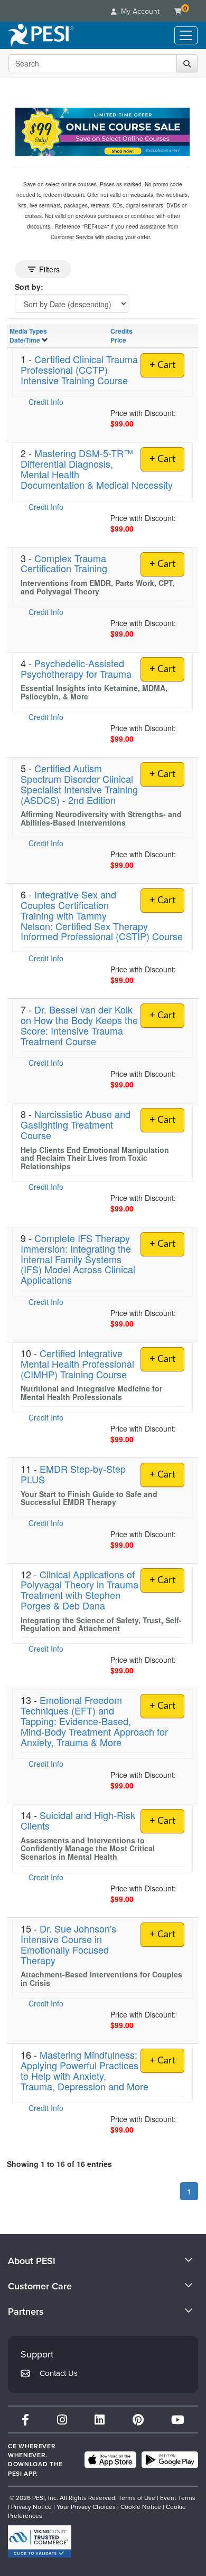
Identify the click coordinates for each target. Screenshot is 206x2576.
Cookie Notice (141, 2507)
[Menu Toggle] (186, 35)
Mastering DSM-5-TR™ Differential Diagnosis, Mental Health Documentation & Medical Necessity (97, 468)
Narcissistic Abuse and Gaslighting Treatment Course (76, 1124)
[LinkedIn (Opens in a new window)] (100, 2419)
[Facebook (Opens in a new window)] (25, 2419)
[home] (41, 35)
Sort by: (29, 287)
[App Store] (110, 2460)
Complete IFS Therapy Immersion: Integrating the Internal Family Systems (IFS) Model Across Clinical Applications (78, 1259)
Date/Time (25, 340)
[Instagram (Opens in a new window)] (62, 2419)
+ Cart (162, 365)
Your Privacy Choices (86, 2507)
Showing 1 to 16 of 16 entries (59, 2164)
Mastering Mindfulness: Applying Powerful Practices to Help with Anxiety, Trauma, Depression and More (85, 2070)
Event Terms (178, 2498)
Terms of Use (137, 2498)
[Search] (187, 63)
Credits (121, 331)
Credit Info (46, 402)
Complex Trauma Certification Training (64, 563)
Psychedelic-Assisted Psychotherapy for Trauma (76, 668)
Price (118, 340)
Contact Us (59, 2373)
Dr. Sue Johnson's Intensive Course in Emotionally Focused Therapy (68, 1944)
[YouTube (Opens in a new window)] (178, 2419)
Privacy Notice (31, 2507)
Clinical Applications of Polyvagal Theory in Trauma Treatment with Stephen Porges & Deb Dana (79, 1590)
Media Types (28, 331)
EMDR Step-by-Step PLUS (73, 1474)
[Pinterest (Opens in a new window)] (138, 2419)
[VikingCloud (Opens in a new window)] (40, 2541)
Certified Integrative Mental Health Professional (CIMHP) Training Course (77, 1363)
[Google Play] (170, 2460)
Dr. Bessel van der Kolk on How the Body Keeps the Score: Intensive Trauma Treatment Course (79, 1025)
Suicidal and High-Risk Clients (78, 1820)
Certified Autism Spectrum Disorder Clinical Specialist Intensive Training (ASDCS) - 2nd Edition (79, 784)
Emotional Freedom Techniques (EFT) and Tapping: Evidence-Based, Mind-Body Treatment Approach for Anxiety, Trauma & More (94, 1721)
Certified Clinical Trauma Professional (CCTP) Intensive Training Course (79, 370)
